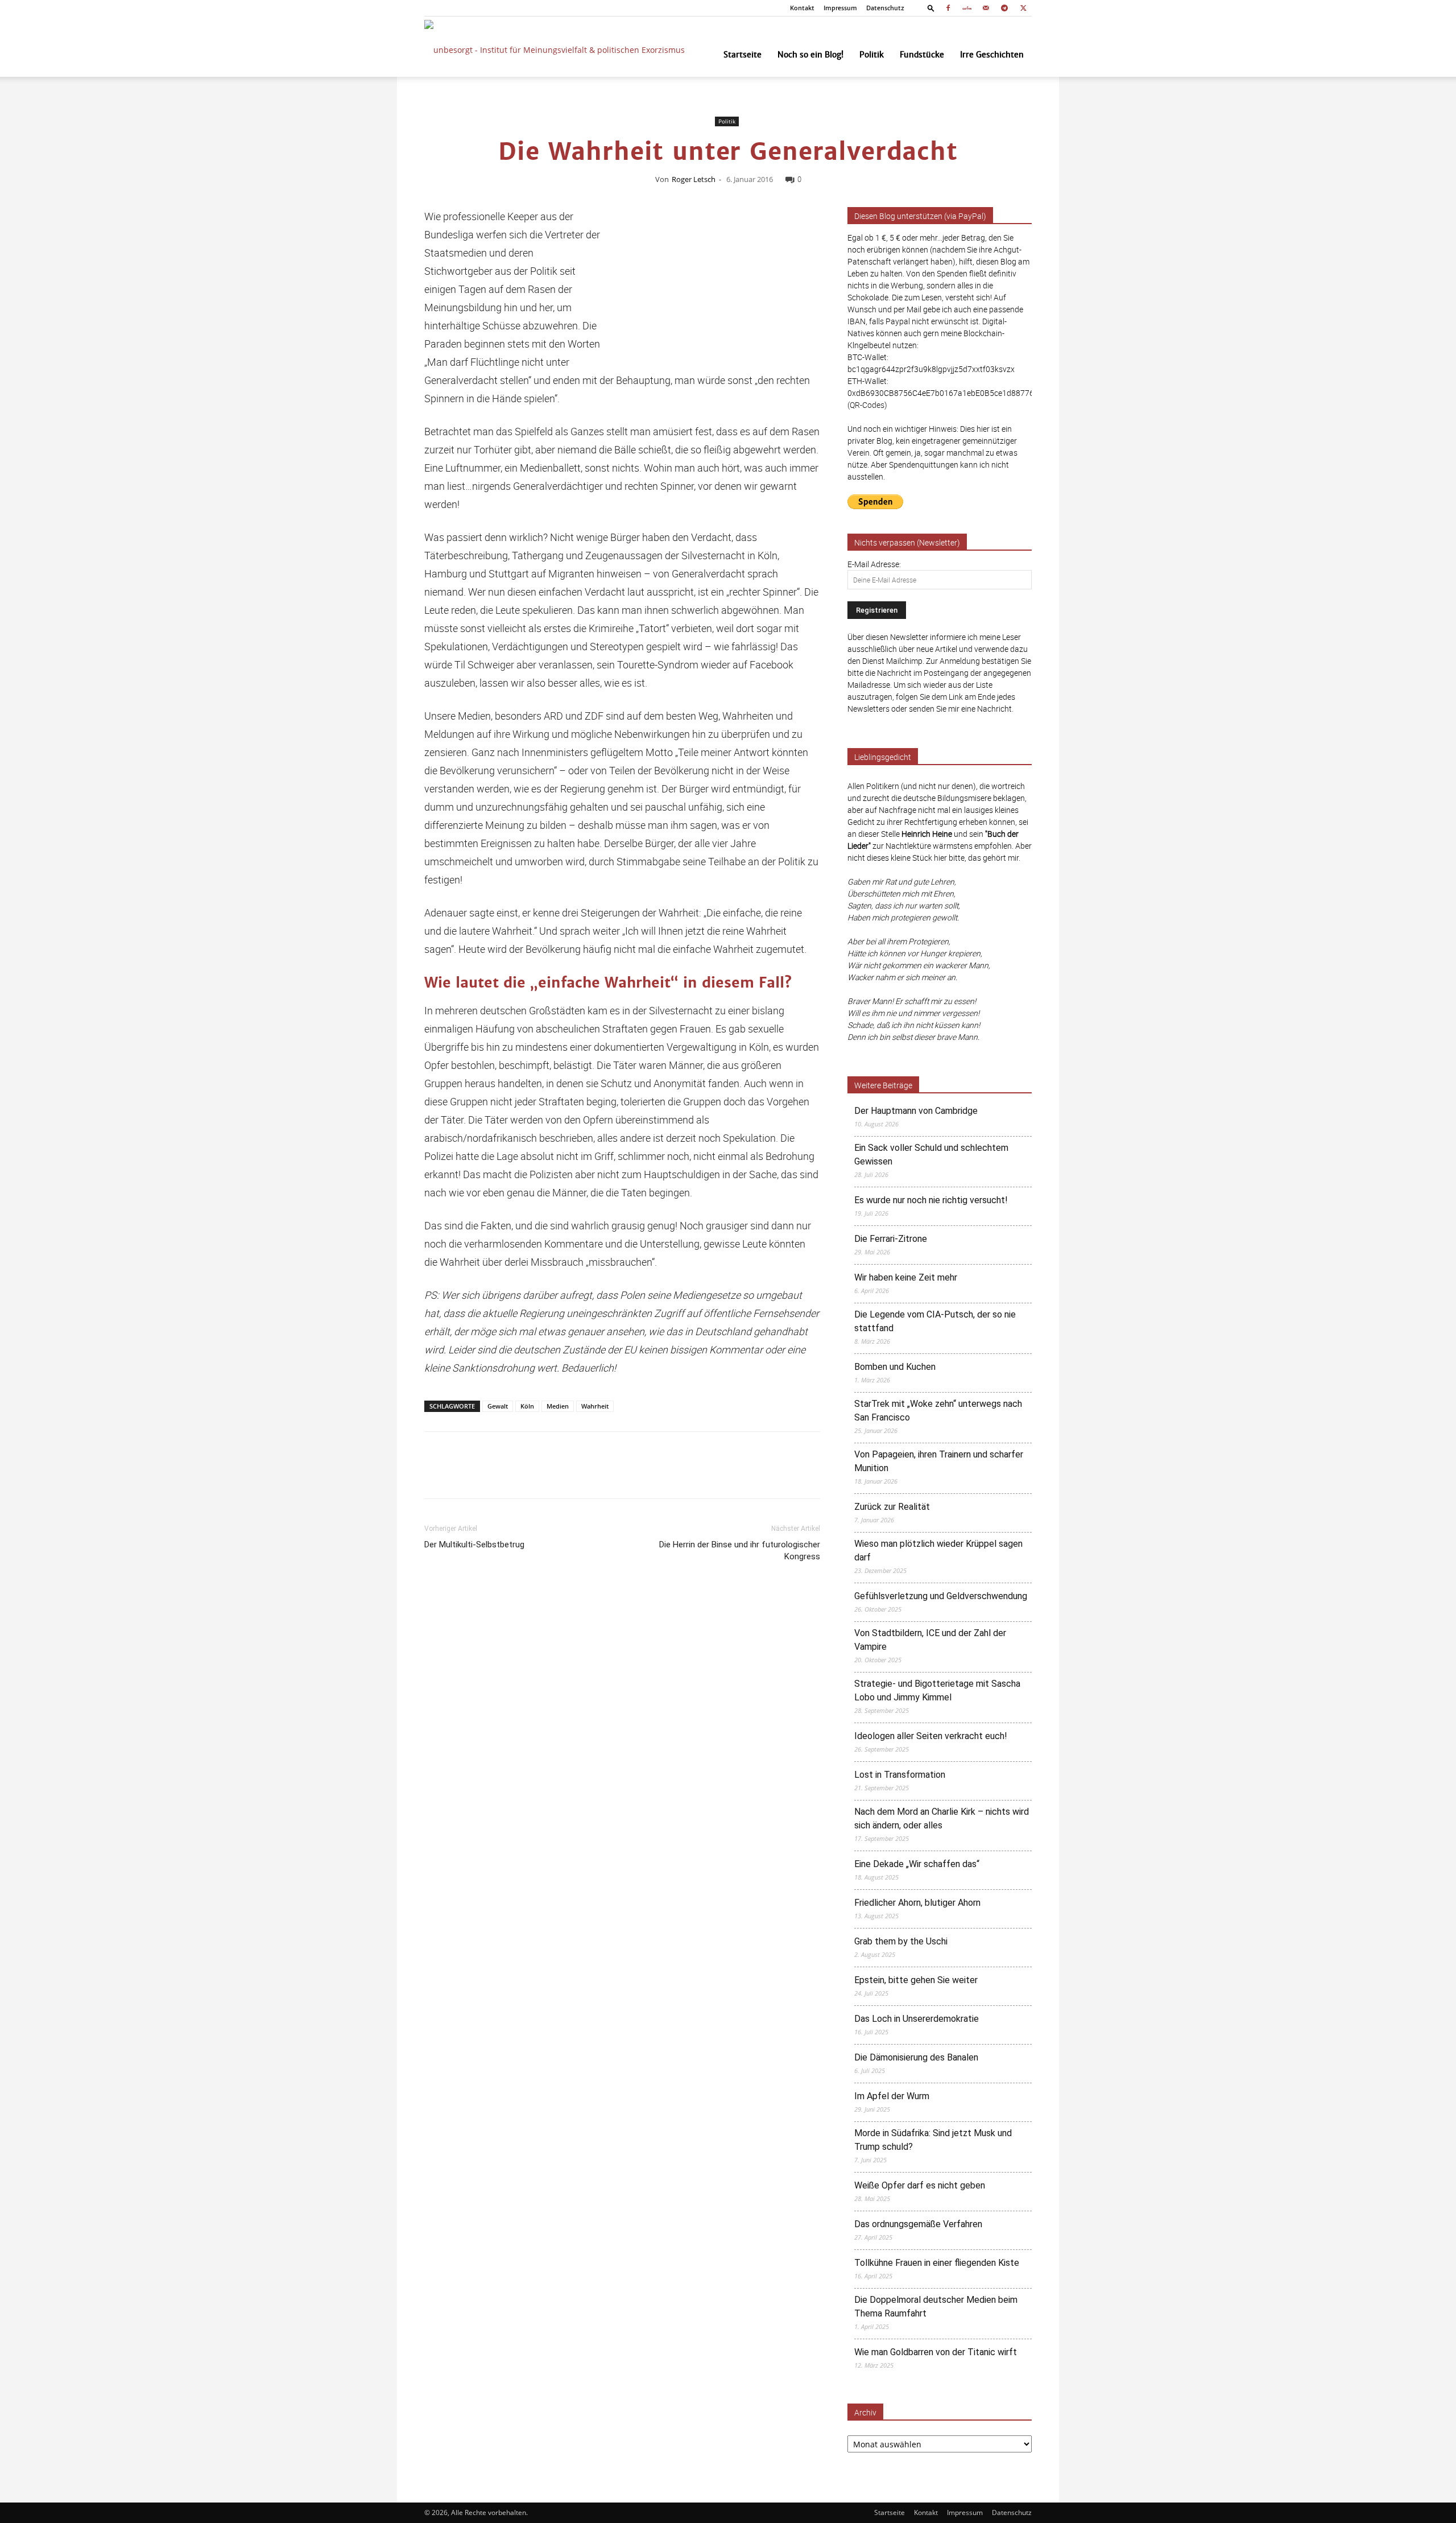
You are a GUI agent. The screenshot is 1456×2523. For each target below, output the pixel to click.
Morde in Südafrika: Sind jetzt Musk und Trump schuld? (933, 2140)
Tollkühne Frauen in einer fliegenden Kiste (937, 2263)
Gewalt (498, 1406)
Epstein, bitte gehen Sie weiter (916, 1980)
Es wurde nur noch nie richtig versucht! (931, 1200)
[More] (817, 1475)
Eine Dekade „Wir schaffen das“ (917, 1864)
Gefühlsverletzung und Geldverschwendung (941, 1596)
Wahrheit (595, 1406)
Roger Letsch (694, 179)
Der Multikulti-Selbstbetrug (474, 1545)
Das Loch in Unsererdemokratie (917, 2019)
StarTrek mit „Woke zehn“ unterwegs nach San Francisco (938, 1411)
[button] (931, 8)
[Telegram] (1004, 8)
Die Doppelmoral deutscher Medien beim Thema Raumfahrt (936, 2307)
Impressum (840, 8)
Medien (558, 1406)
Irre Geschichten (992, 55)
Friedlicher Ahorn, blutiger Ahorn (917, 1903)
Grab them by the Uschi (901, 1941)
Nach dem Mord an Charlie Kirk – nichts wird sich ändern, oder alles (942, 1818)
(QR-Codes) (867, 405)
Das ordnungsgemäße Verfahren (918, 2224)
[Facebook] (948, 8)
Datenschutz (885, 8)
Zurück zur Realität (892, 1507)
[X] (1023, 8)
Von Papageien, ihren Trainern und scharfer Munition (939, 1461)
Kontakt (802, 8)
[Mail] (986, 8)
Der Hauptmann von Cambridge (916, 1111)
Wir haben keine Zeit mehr (906, 1277)
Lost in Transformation (900, 1775)
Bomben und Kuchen (895, 1367)
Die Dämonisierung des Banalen (916, 2057)
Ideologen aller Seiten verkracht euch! (931, 1736)
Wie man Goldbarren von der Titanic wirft (936, 2352)
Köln (527, 1406)
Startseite (743, 55)
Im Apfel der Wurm (892, 2096)
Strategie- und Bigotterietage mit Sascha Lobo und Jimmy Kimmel (937, 1690)
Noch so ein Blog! (810, 55)
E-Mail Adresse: (874, 564)
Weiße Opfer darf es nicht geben (920, 2185)
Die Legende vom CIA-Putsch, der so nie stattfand (935, 1321)
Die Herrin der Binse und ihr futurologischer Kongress (740, 1550)
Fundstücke (922, 55)
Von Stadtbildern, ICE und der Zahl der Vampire (930, 1640)
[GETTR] (967, 8)
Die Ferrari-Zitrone (891, 1239)
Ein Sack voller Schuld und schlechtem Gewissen (931, 1155)
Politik (872, 55)
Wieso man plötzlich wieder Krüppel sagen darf (938, 1550)
